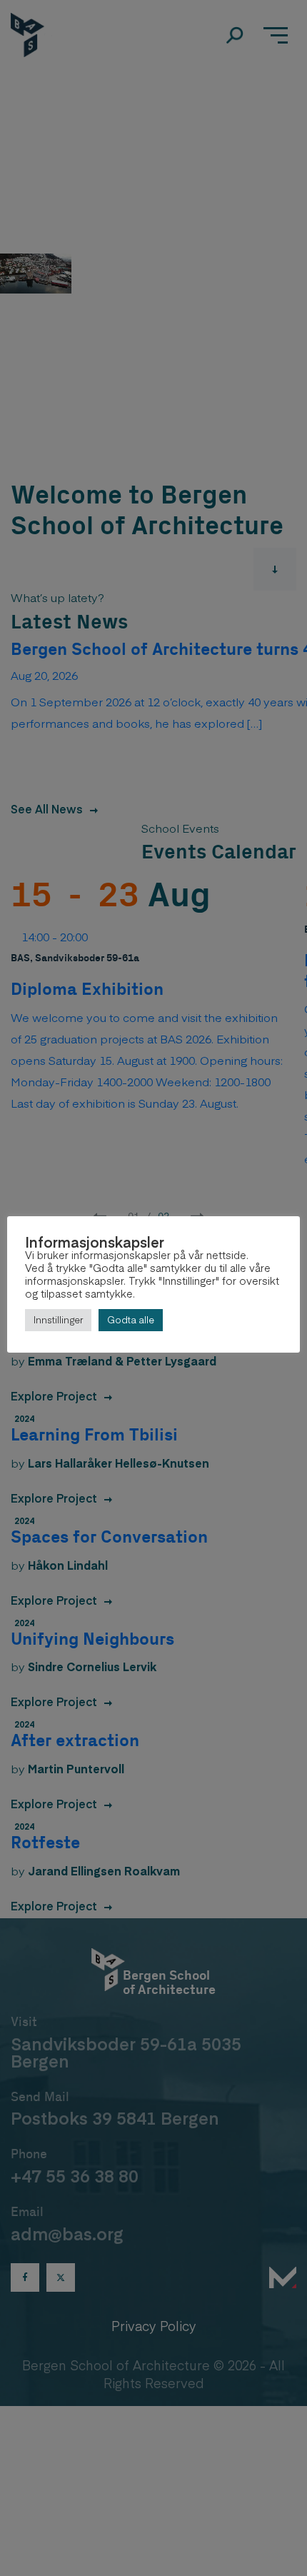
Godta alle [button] (131, 1320)
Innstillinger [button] (58, 1320)
